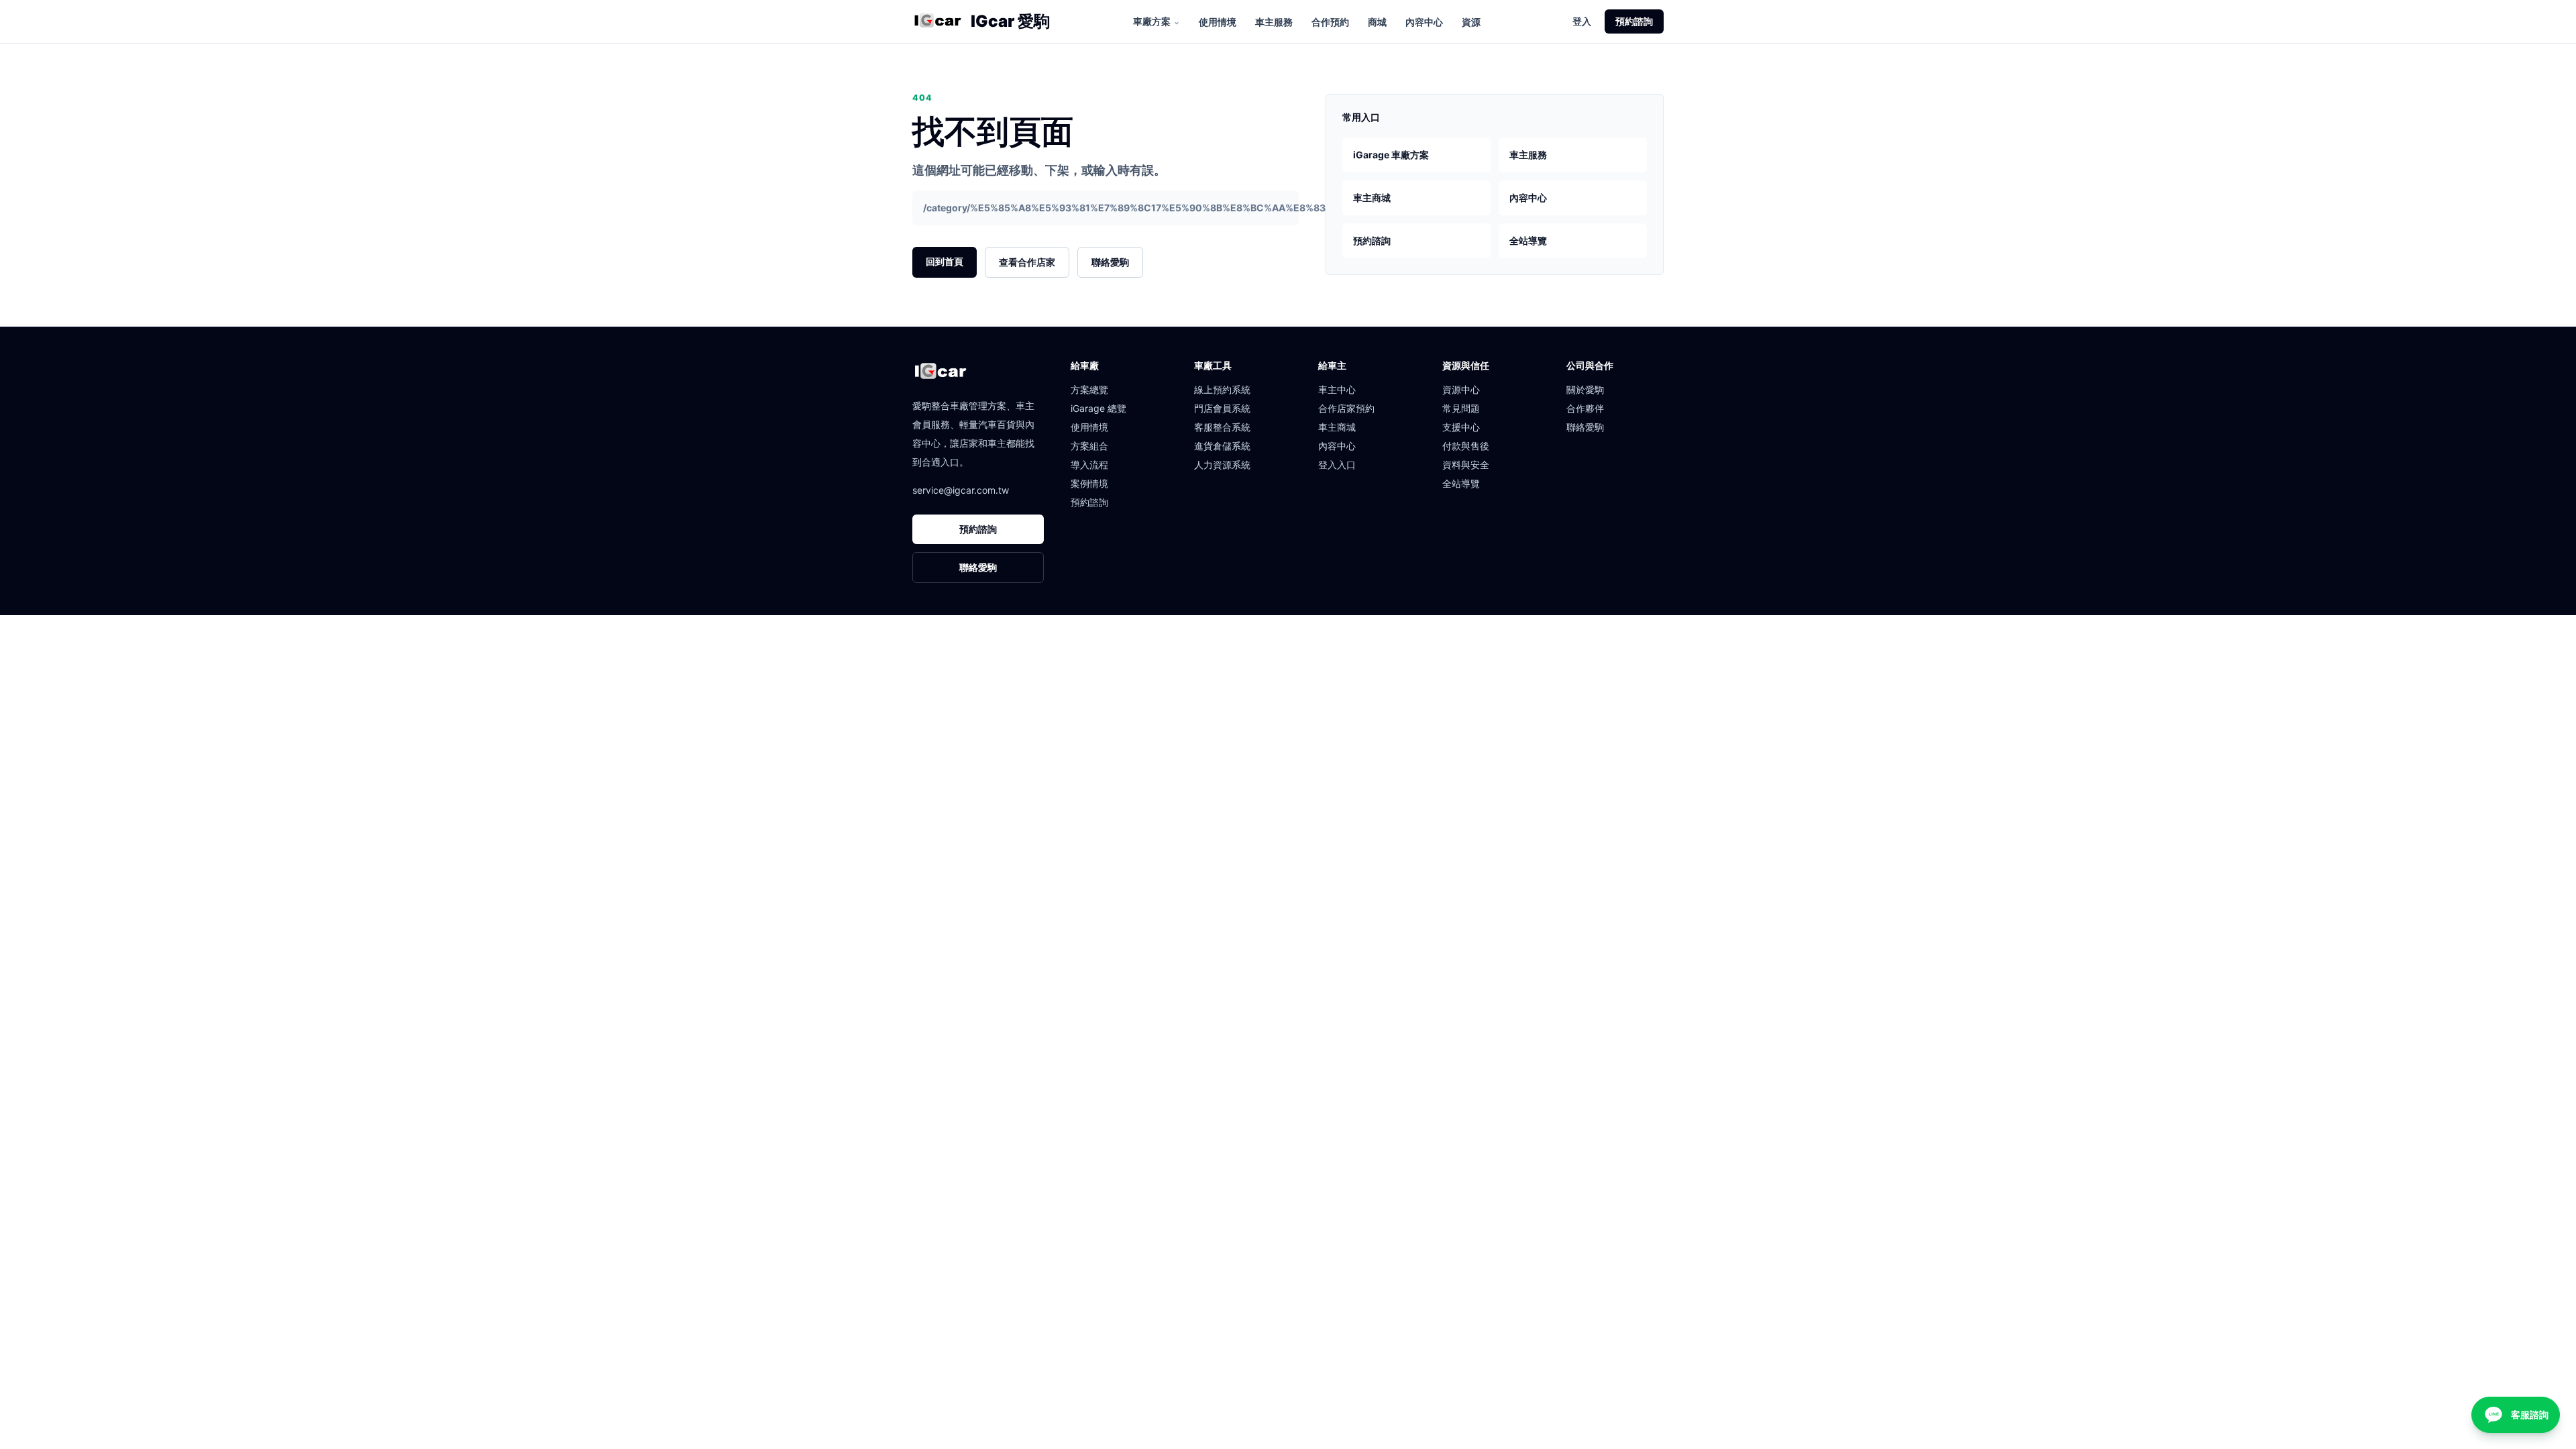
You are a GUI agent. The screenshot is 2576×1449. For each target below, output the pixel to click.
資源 (1471, 22)
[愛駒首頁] (937, 21)
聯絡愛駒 (1110, 262)
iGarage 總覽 (1098, 408)
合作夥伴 (1585, 408)
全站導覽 (1528, 240)
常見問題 (1461, 408)
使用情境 (1218, 22)
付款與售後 (1466, 446)
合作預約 (1330, 22)
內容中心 (1424, 22)
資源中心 (1461, 389)
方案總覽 (1089, 389)
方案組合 (1089, 446)
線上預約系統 (1222, 389)
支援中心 (1461, 427)
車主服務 (1274, 22)
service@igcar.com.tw (961, 490)
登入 (1582, 21)
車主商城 (1372, 198)
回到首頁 (945, 261)
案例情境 (1089, 483)
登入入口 (1337, 465)
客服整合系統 (1222, 427)
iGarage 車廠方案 (1391, 155)
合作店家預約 (1346, 408)
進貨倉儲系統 (1222, 446)
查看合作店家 (1027, 262)
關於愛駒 (1585, 389)
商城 (1377, 22)
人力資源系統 (1222, 465)
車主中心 (1337, 389)
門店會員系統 (1222, 408)
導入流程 (1089, 465)
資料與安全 (1466, 465)
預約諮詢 (1634, 21)
